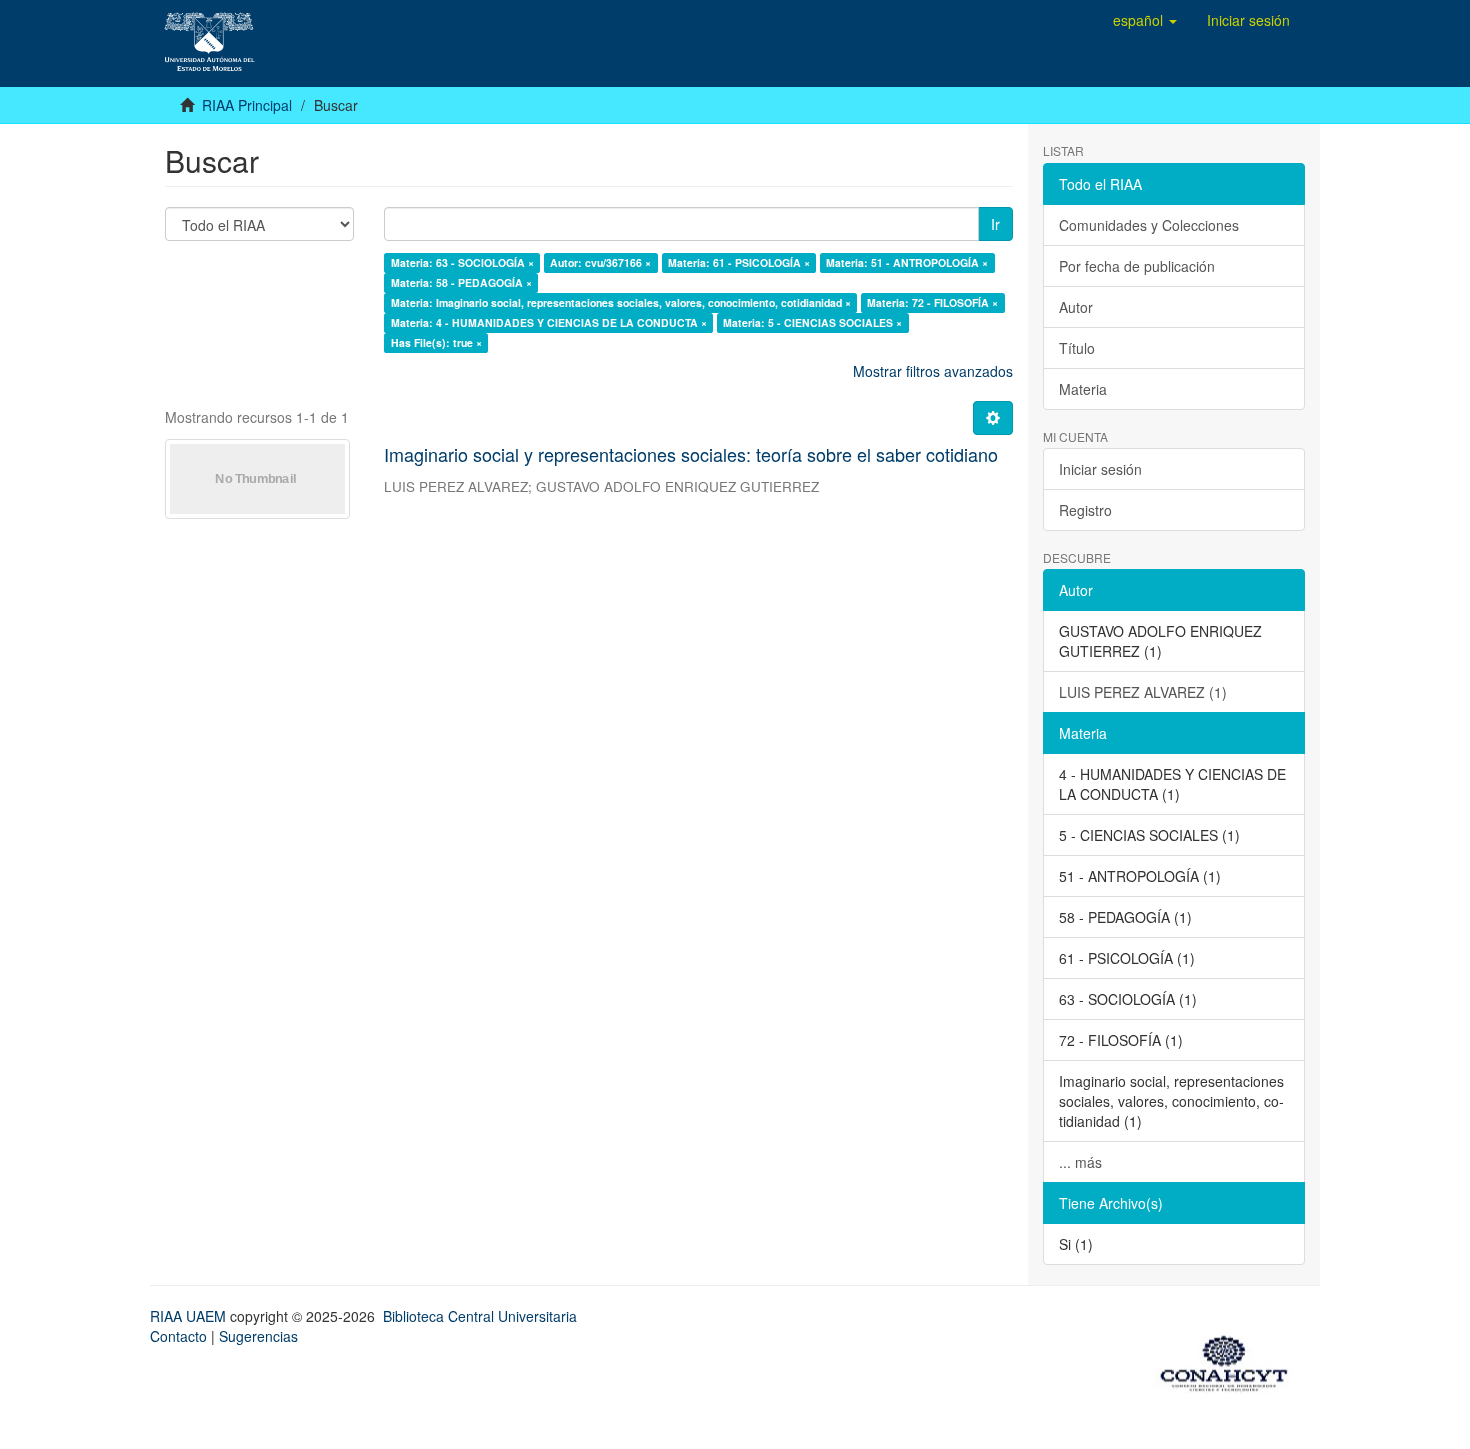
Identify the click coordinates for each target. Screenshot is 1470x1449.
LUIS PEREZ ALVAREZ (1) (1143, 692)
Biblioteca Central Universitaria (480, 1316)
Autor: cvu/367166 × (600, 262)
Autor (1076, 307)
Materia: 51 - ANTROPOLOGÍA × (907, 262)
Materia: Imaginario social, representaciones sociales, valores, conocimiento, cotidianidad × (621, 302)
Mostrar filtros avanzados (933, 371)
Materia (1083, 389)
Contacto (178, 1336)
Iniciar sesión (1100, 469)
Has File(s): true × (436, 342)
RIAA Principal (247, 105)
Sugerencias (258, 1336)
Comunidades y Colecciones (1149, 225)
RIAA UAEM (190, 1316)
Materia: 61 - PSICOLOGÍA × (739, 262)
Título (1077, 348)
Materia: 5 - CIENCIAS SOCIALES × (812, 322)
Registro (1085, 510)
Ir (995, 224)
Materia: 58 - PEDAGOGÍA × (461, 282)
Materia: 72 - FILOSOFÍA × (932, 302)
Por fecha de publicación (1137, 266)
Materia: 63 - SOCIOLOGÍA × (462, 262)
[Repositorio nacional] (1230, 1360)
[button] (1145, 20)
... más (1080, 1162)
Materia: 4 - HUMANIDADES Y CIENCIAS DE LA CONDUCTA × (549, 322)
